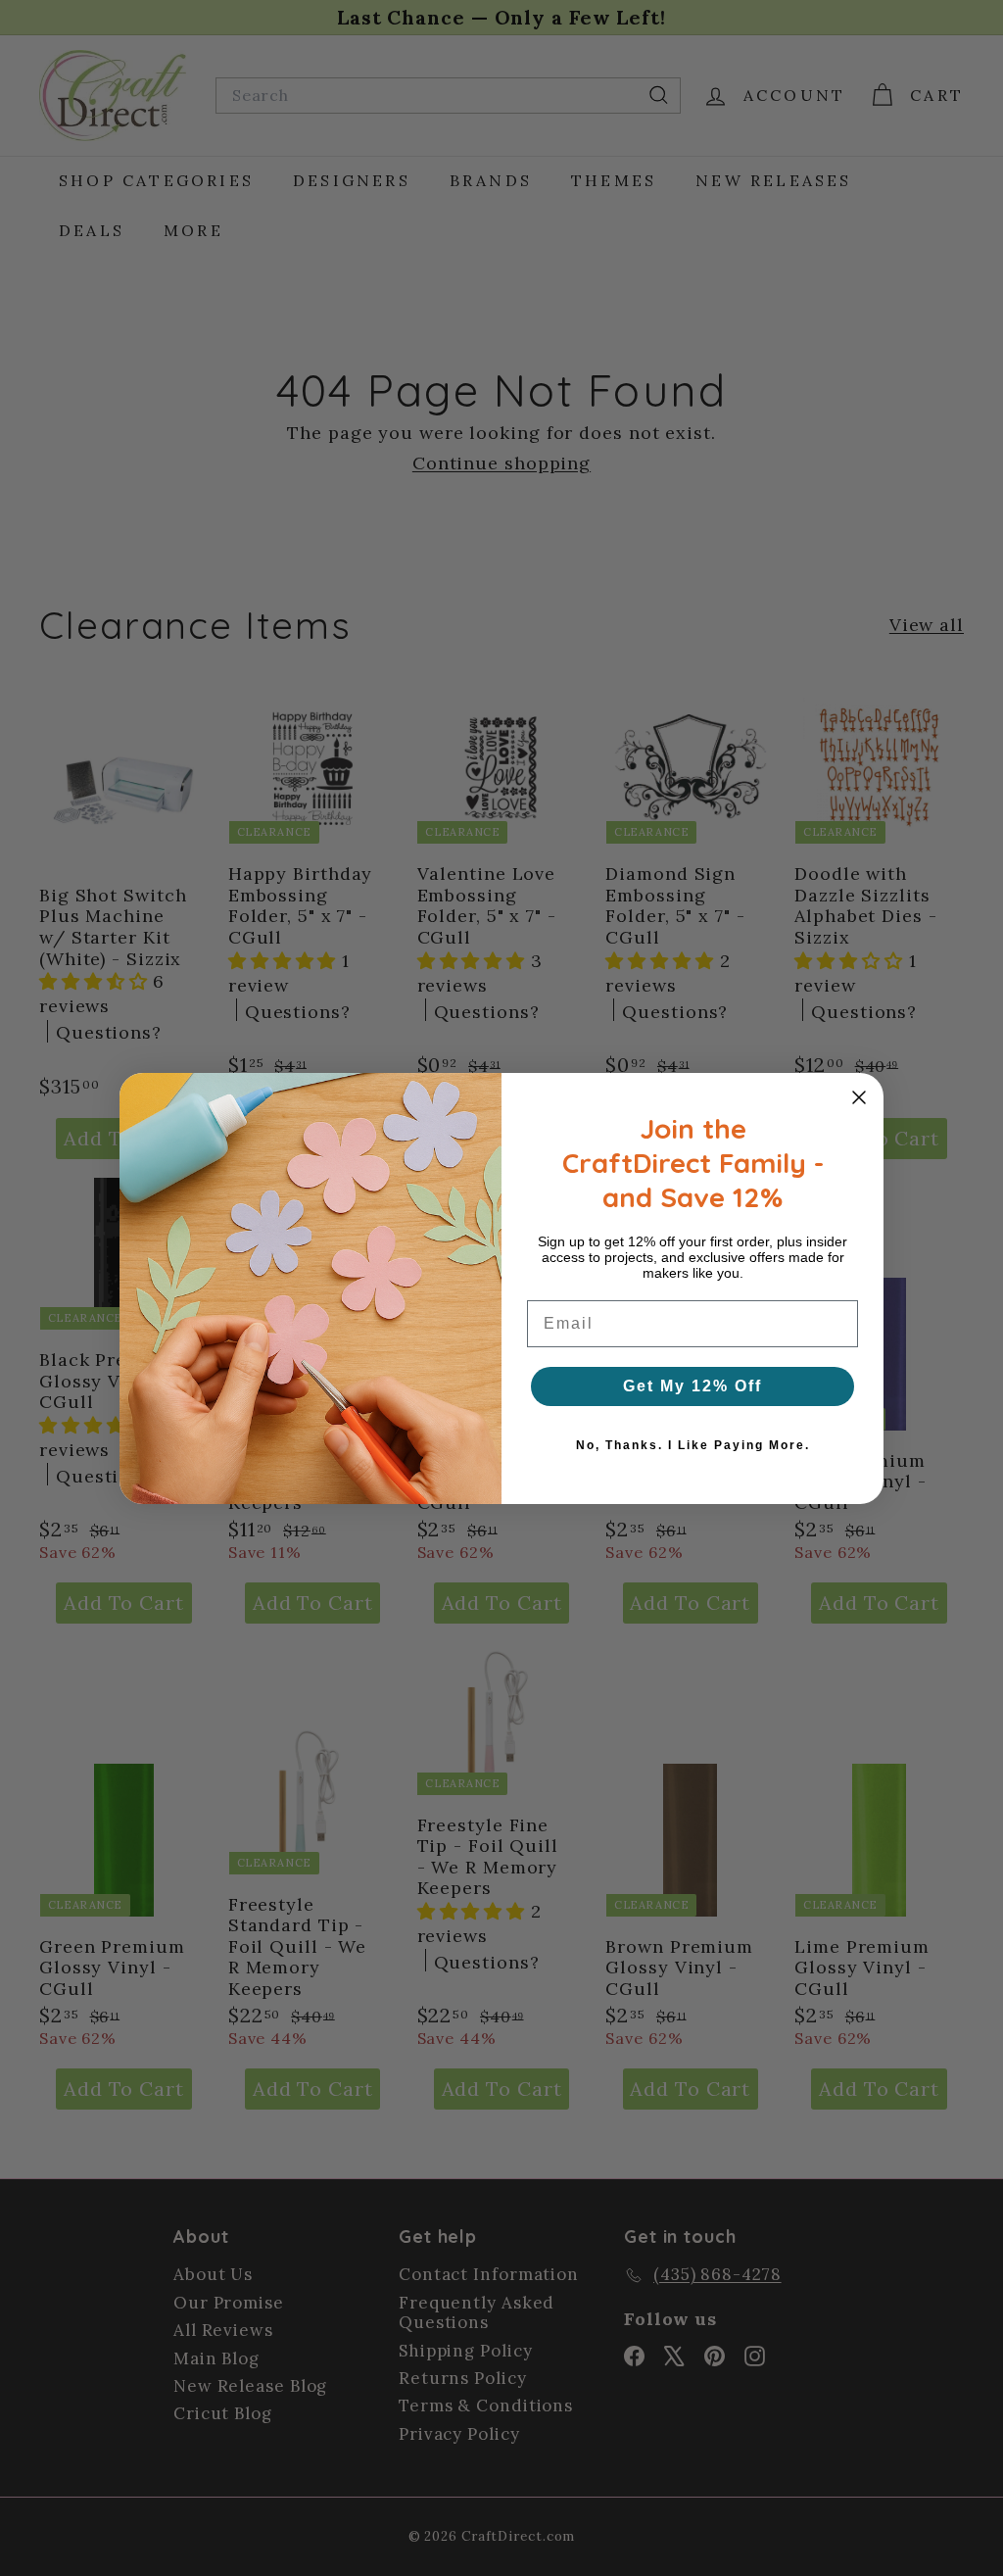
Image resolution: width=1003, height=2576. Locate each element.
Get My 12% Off (693, 1386)
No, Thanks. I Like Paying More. (693, 1445)
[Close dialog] (859, 1097)
